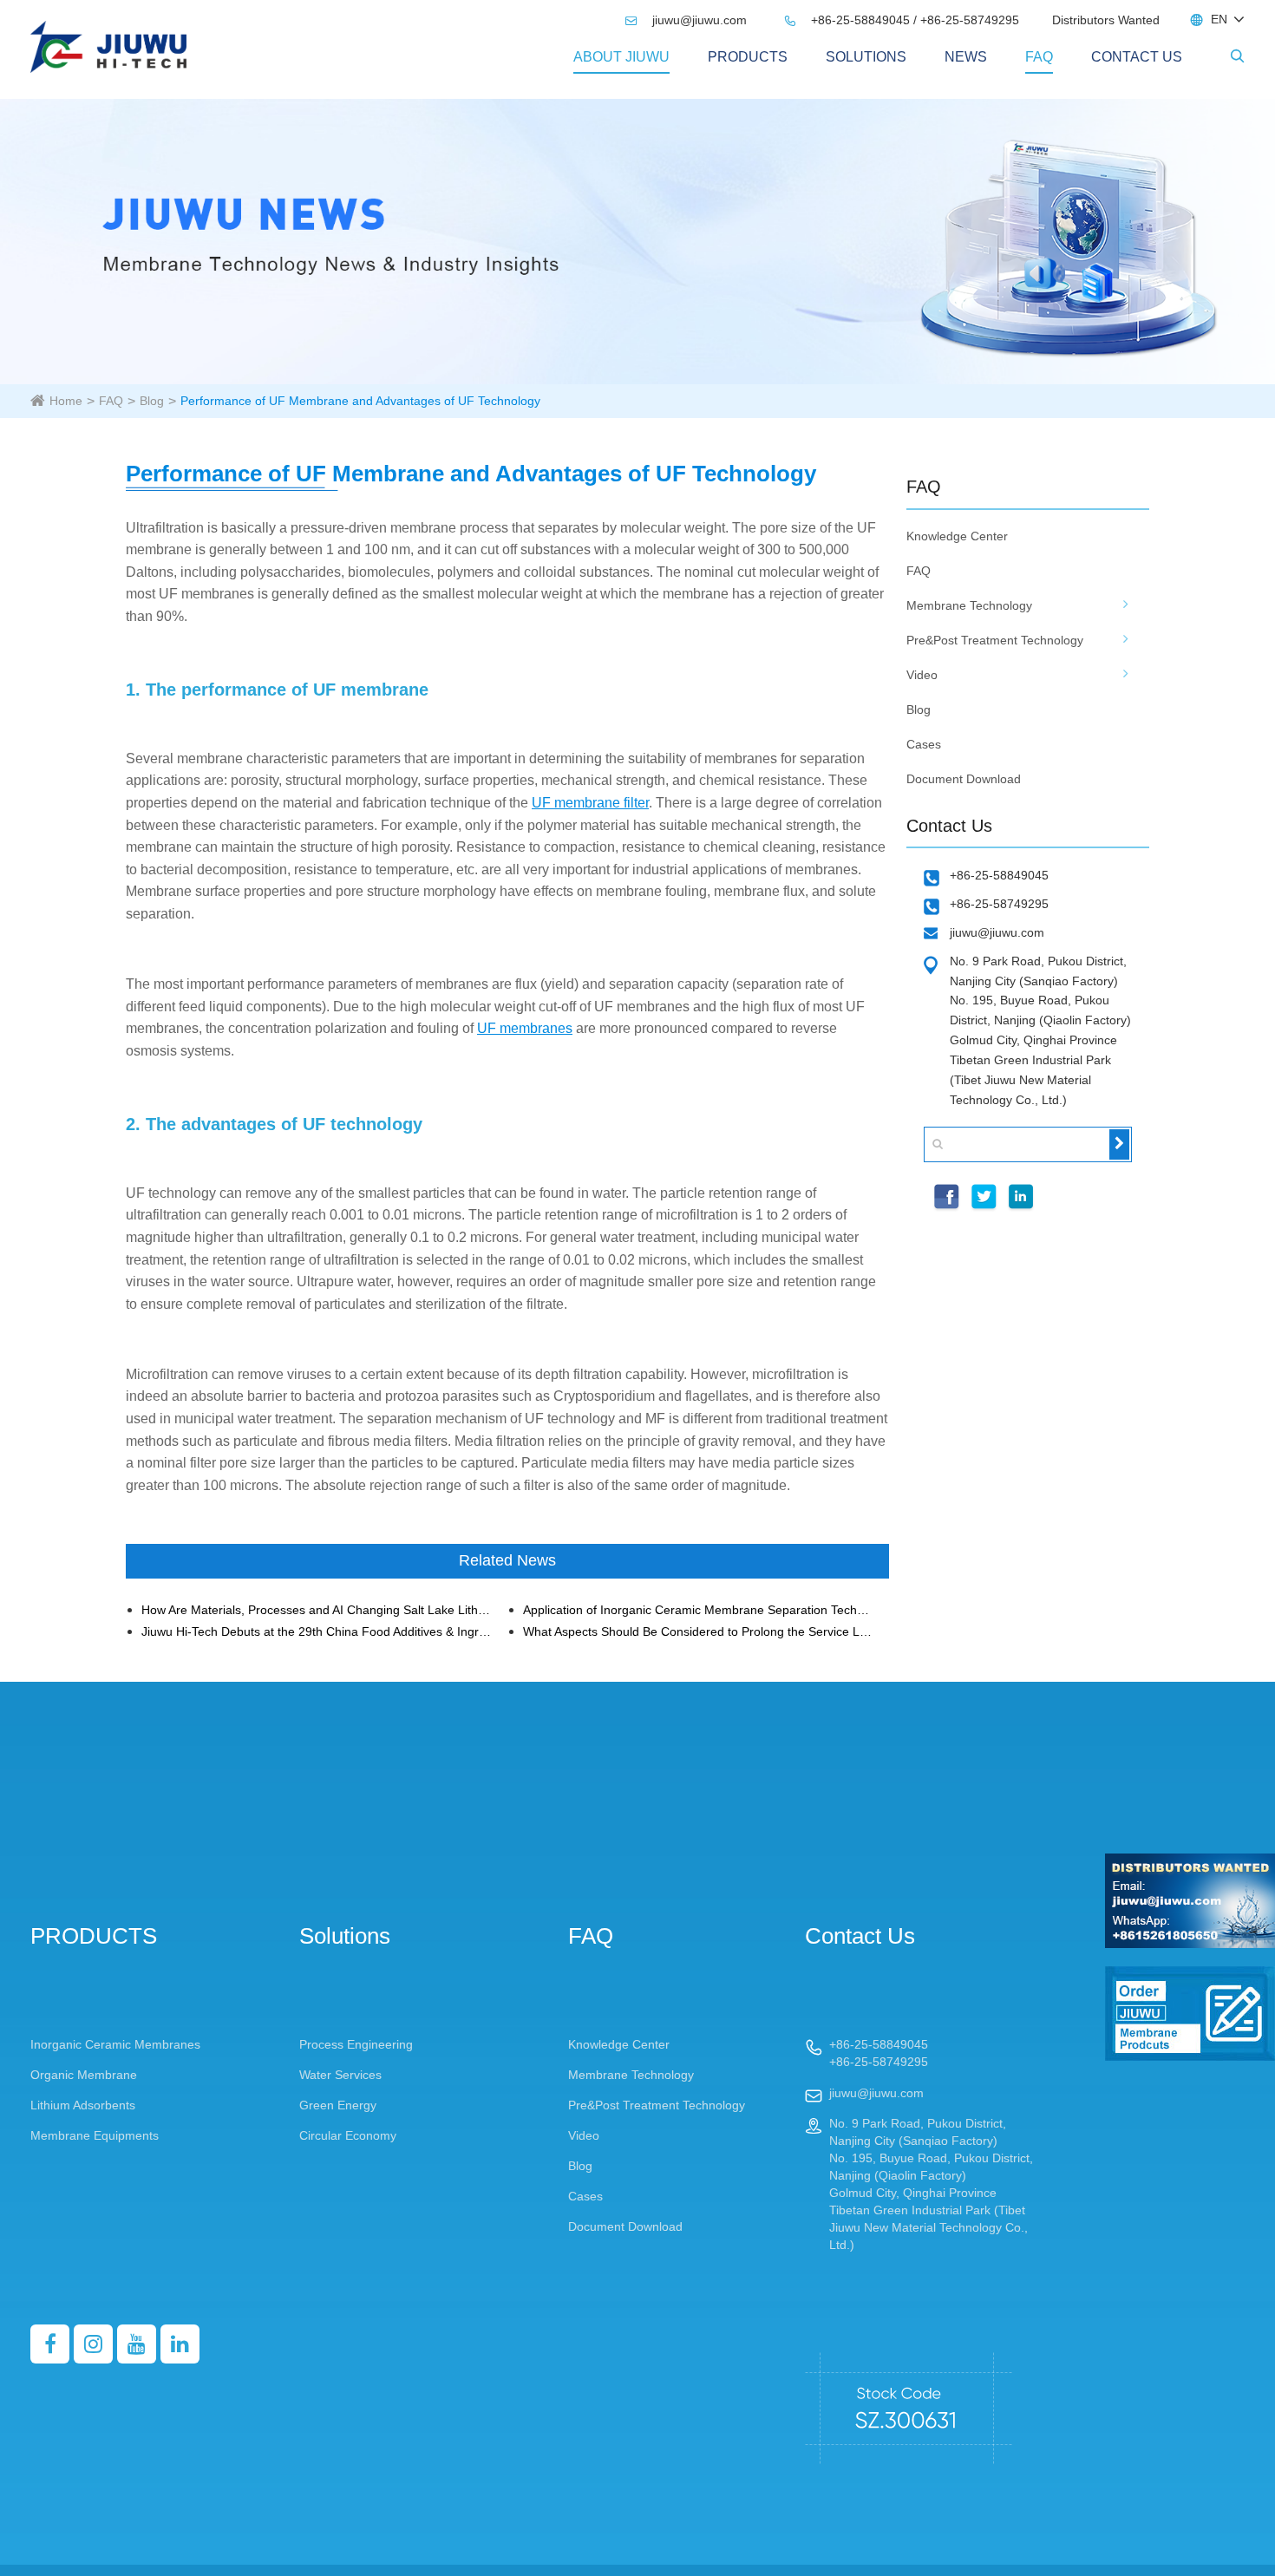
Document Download (964, 779)
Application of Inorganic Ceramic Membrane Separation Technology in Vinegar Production (699, 1610)
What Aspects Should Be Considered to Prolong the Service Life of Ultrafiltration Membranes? (699, 1632)
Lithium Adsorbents (83, 2105)
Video (922, 675)
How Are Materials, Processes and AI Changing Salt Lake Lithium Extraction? (317, 1610)
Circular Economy (348, 2135)
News (966, 57)
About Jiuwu (621, 57)
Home (66, 401)
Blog (152, 401)
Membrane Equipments (95, 2135)
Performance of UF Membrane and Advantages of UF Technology (360, 401)
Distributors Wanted (1106, 20)
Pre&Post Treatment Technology (995, 640)
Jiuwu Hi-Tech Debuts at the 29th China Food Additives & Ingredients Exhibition (317, 1632)
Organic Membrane (84, 2075)
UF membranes (525, 1028)
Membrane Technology (969, 605)
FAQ (1039, 57)
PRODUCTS (748, 57)
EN (1219, 19)
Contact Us (1137, 57)
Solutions (866, 57)
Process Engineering (356, 2044)
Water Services (340, 2075)
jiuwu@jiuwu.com (688, 20)
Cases (924, 744)
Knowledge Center (957, 536)
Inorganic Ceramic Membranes (115, 2044)
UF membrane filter (590, 803)
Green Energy (338, 2105)
